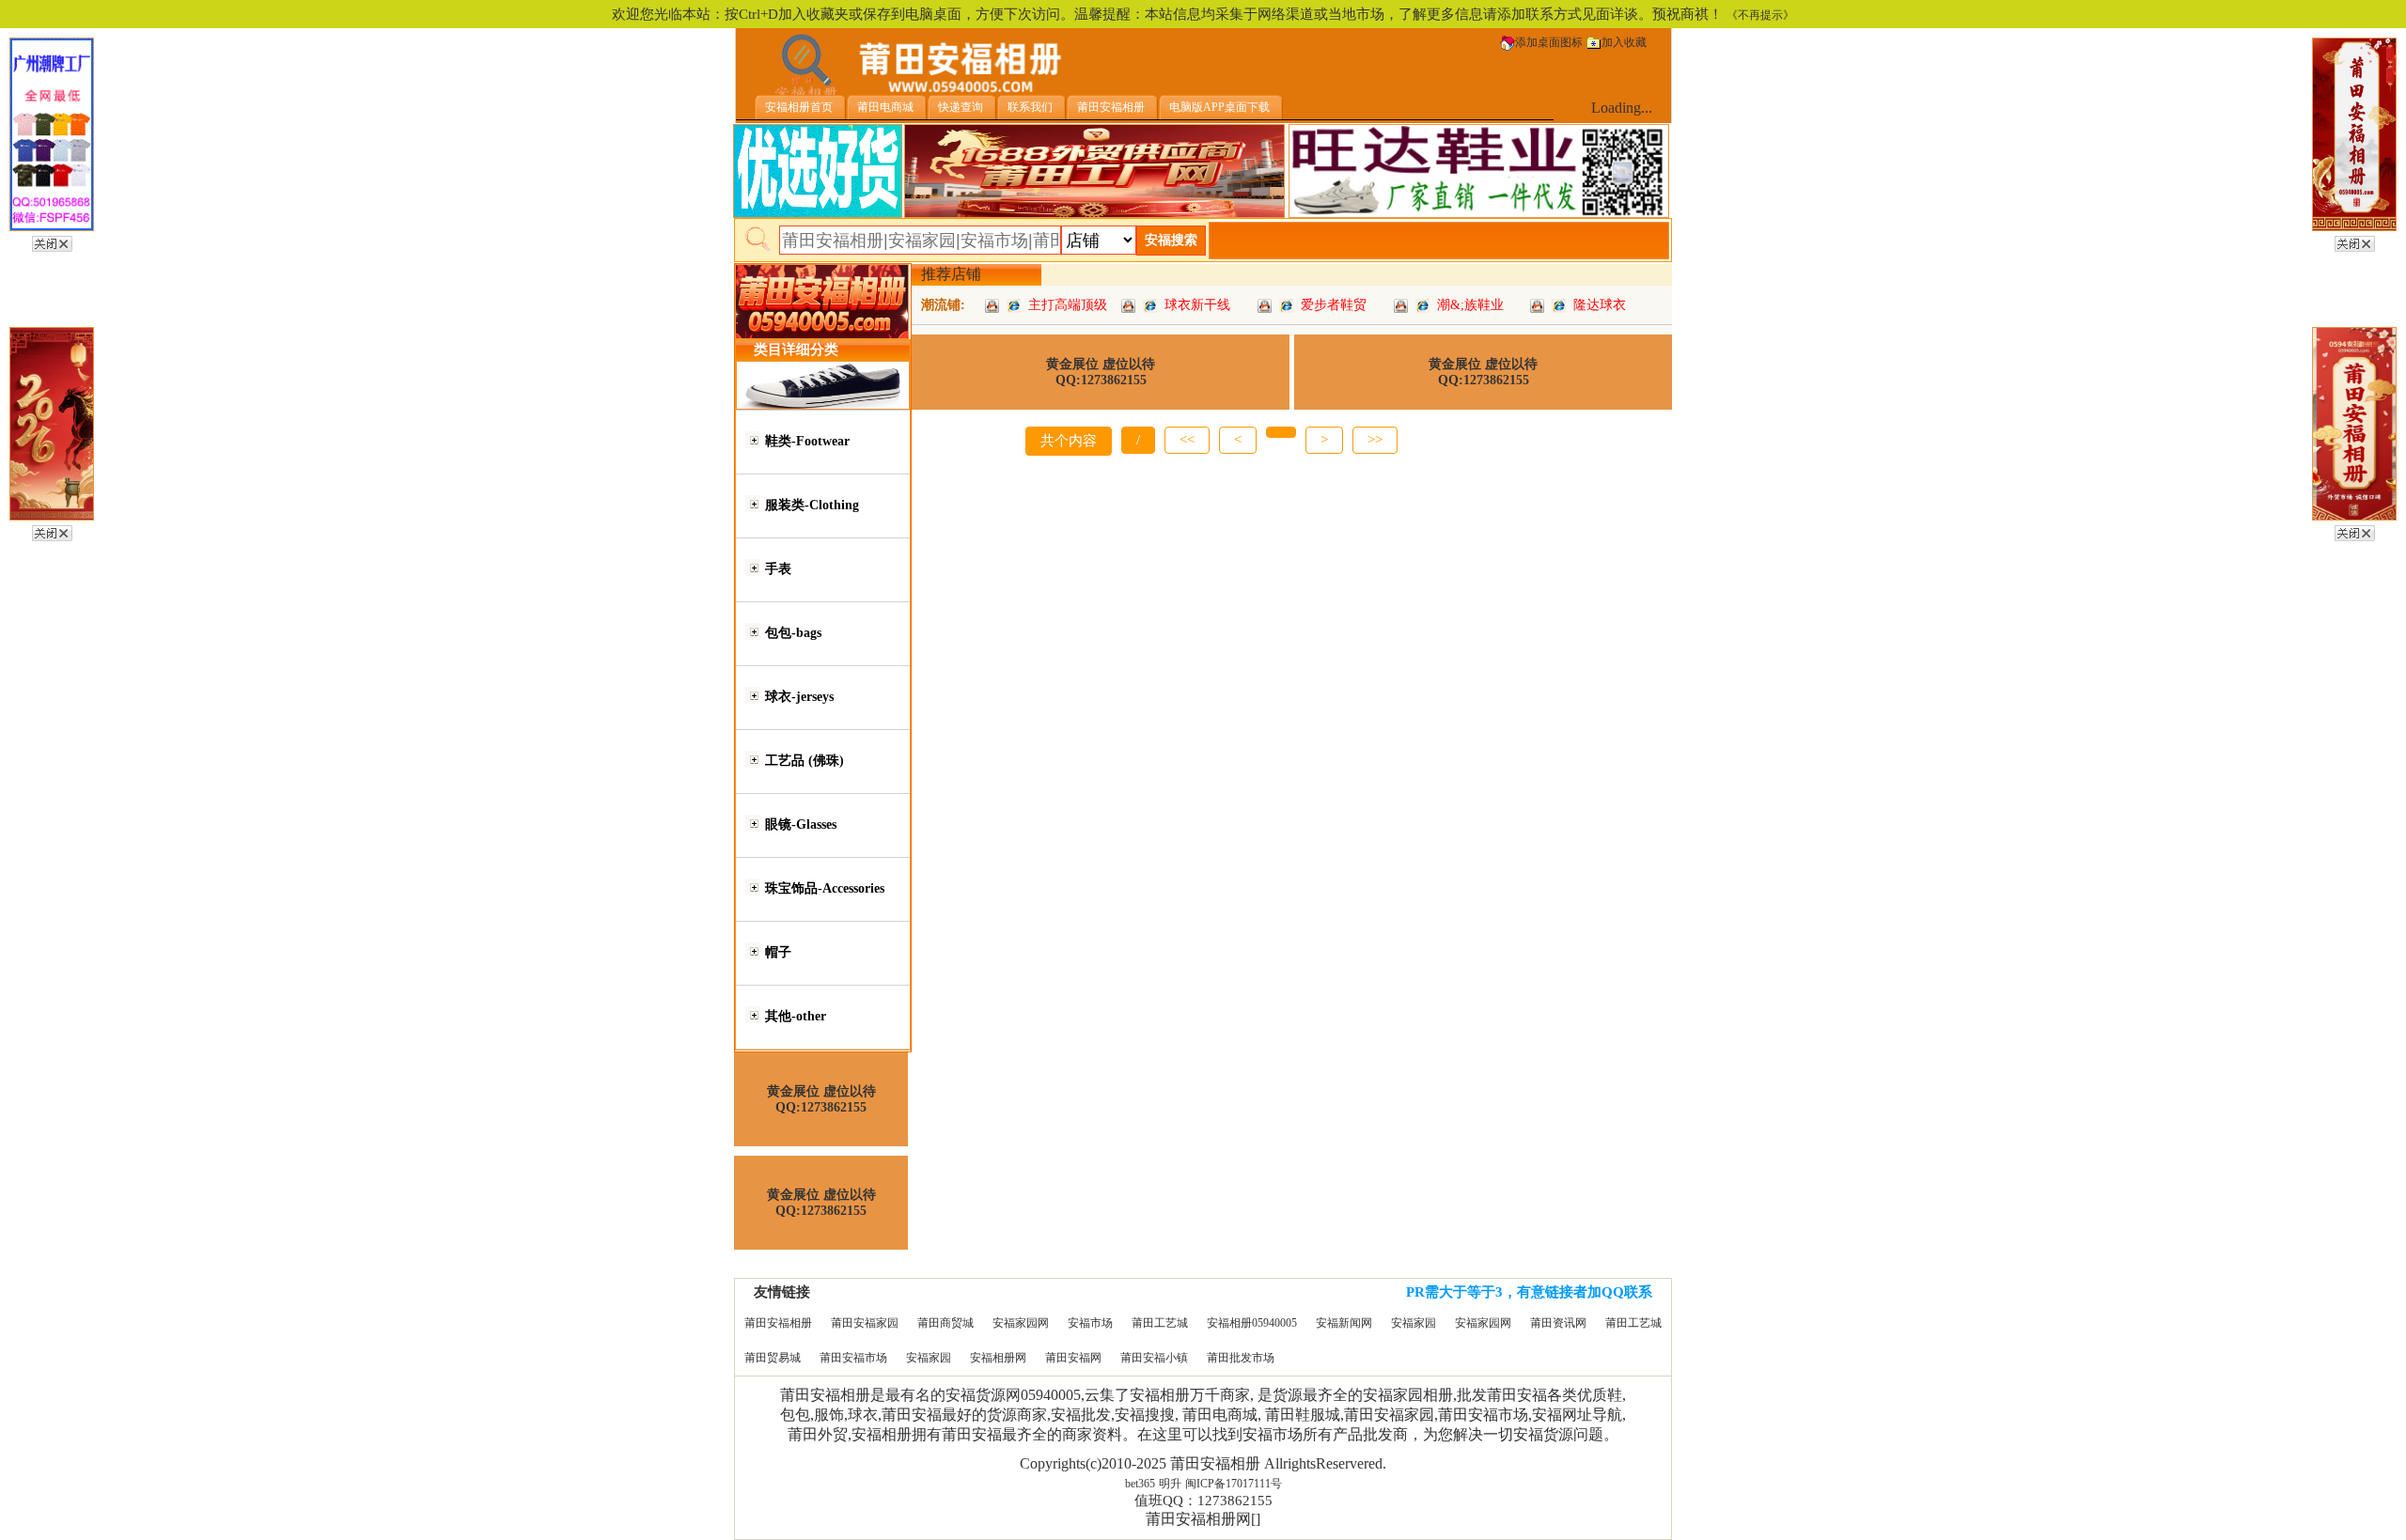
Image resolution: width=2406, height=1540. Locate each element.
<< (1187, 440)
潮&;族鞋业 (1470, 305)
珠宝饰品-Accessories (825, 888)
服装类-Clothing (812, 505)
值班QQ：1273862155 (1203, 1501)
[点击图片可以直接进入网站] (1014, 305)
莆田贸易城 (773, 1358)
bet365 (1140, 1484)
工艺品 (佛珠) (805, 761)
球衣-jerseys (799, 697)
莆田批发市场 (1241, 1358)
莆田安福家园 (865, 1323)
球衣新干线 (1197, 305)
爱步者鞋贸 (1334, 305)
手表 (778, 569)
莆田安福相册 (778, 1323)
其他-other (796, 1016)
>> (1375, 440)
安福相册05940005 (1252, 1323)
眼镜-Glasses (801, 824)
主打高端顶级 (1068, 305)
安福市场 (1090, 1323)
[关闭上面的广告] (52, 241)
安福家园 (1414, 1323)
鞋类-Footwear (807, 441)
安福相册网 (998, 1358)
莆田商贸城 (945, 1323)
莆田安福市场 (853, 1358)
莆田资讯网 (1558, 1323)
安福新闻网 (1344, 1323)
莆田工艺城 (1160, 1323)
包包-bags (793, 633)
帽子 (778, 952)
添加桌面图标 (1549, 42)
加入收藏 (1624, 42)
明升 (1170, 1484)
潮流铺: (943, 305)
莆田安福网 (1073, 1358)
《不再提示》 (1760, 15)
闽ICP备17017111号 (1234, 1484)
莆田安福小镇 (1154, 1358)
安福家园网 (1021, 1323)
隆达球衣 (1600, 305)
